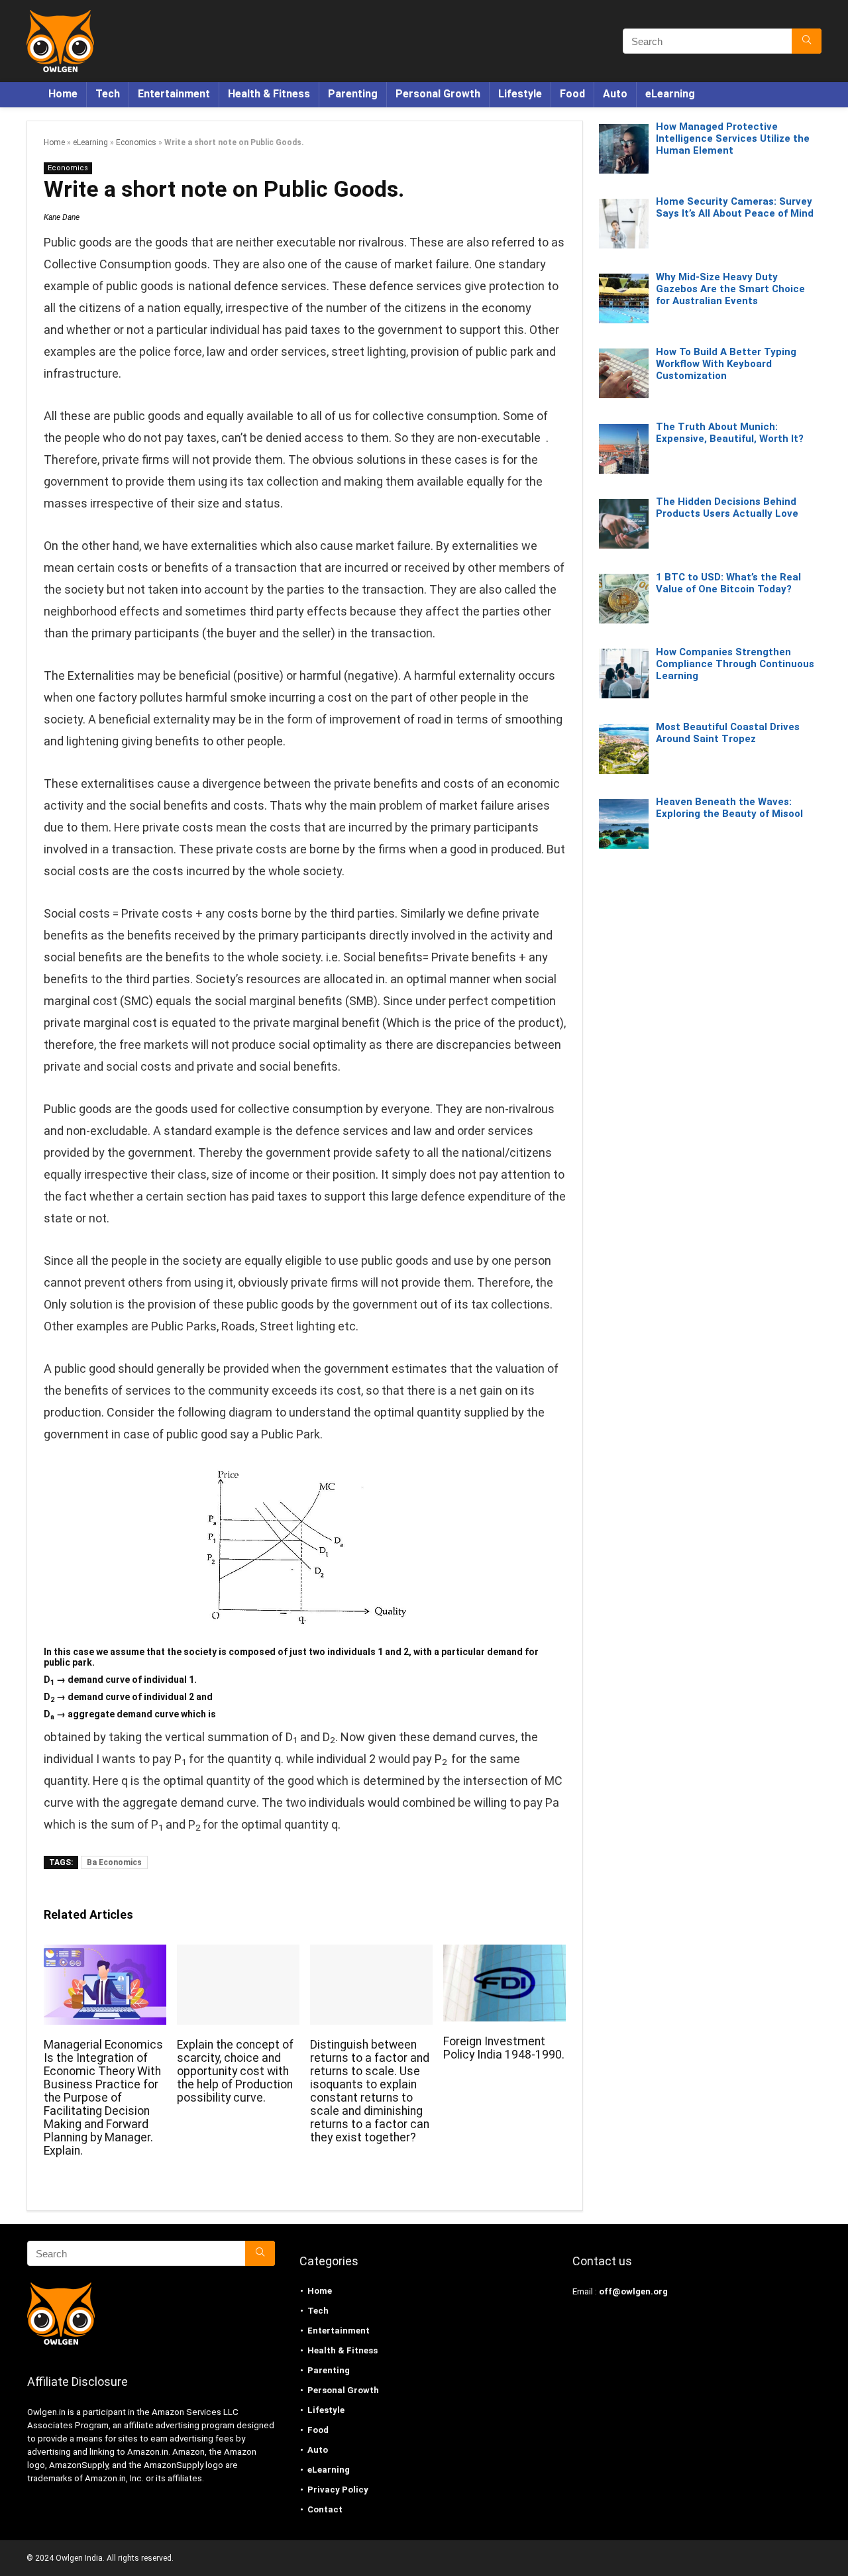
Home (63, 94)
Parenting (353, 94)
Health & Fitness (269, 94)
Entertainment (174, 94)
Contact (325, 2509)
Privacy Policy (338, 2490)
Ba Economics (114, 1862)
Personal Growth (438, 94)
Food (572, 94)
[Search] (807, 41)
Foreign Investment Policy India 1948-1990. (504, 2048)
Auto (615, 94)
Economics (136, 142)
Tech (108, 94)
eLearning (670, 94)
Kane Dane (62, 217)
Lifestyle (520, 94)
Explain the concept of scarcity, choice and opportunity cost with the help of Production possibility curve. (235, 2071)
